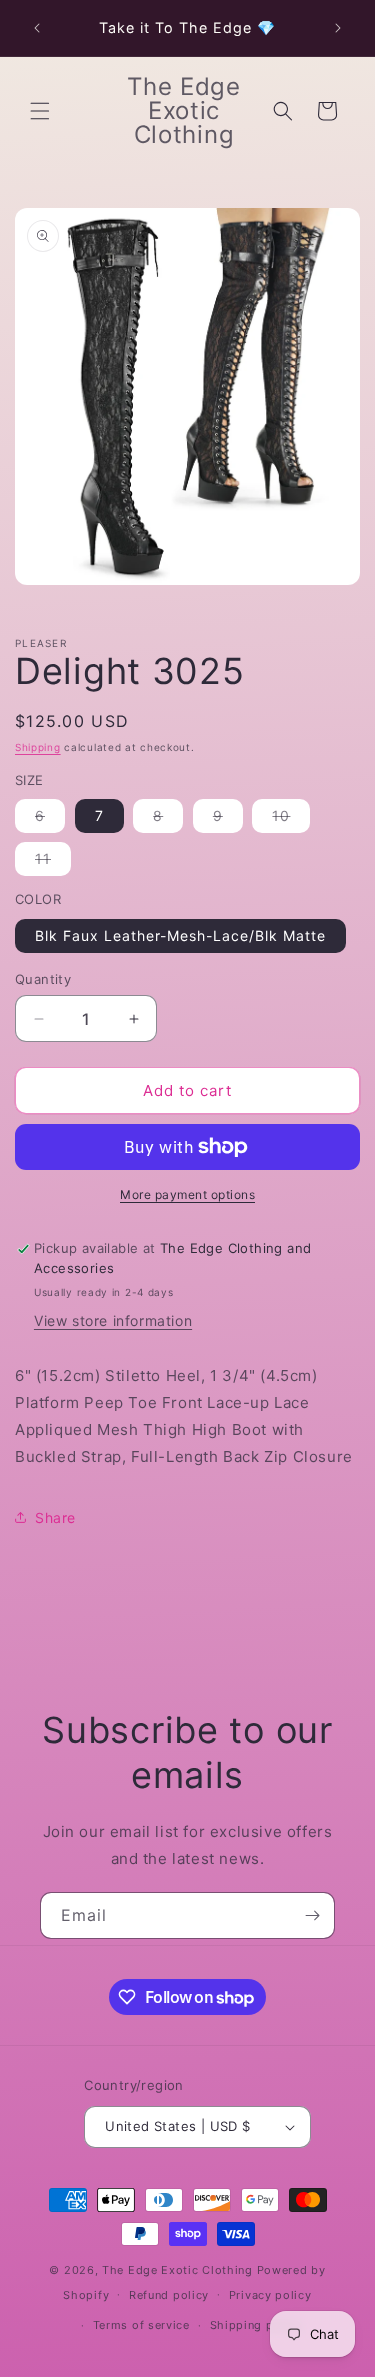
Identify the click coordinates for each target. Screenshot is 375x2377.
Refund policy (169, 2295)
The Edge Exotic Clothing (179, 2270)
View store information (113, 1320)
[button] (40, 111)
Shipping (38, 747)
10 (291, 819)
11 (53, 862)
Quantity (43, 979)
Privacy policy (270, 2295)
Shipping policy (256, 2325)
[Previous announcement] (37, 28)
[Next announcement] (338, 28)
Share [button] (55, 1517)
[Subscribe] (312, 1915)
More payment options (187, 1194)
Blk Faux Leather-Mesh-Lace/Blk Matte (180, 935)
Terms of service (141, 2325)
